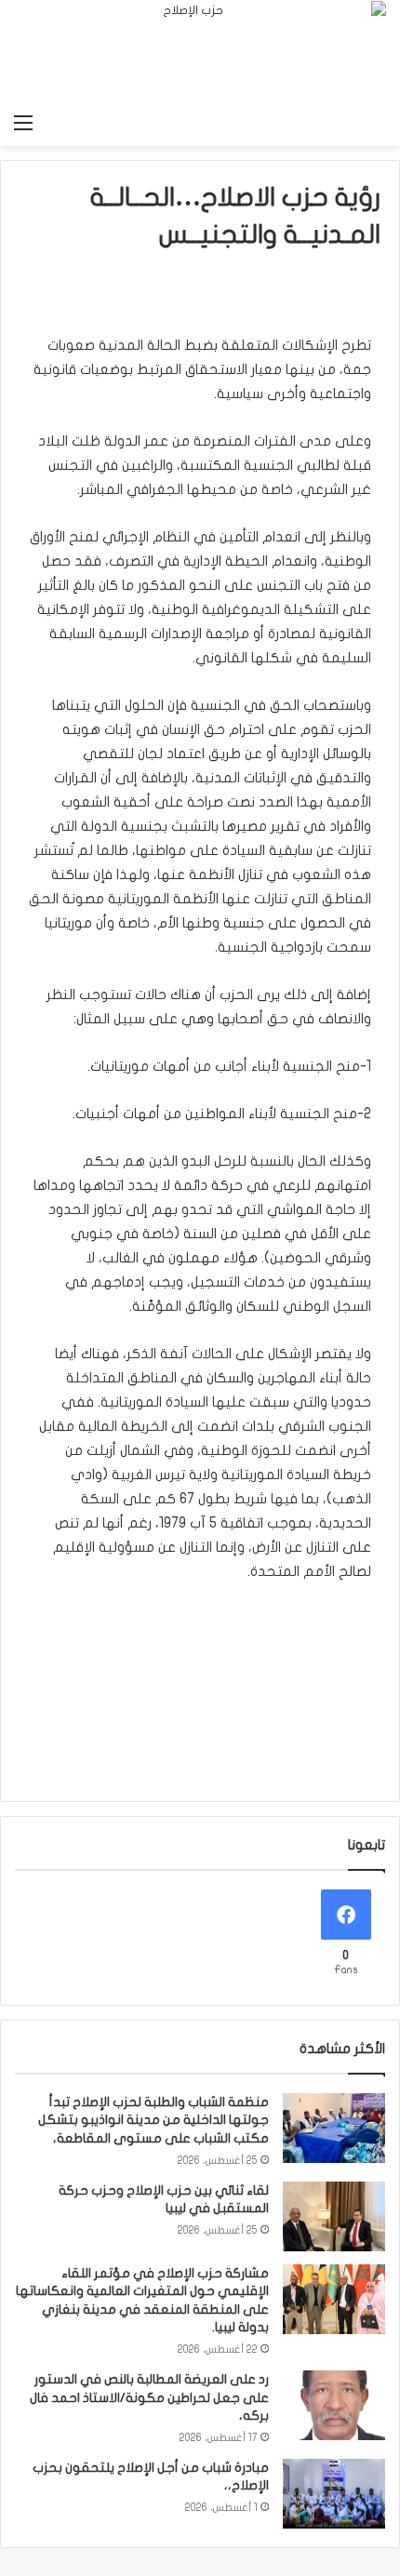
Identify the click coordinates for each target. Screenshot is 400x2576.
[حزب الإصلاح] (200, 52)
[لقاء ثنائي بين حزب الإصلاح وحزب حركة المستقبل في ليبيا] (334, 2216)
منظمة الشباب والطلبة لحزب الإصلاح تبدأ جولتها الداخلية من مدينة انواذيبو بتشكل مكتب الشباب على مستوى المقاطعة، (153, 2120)
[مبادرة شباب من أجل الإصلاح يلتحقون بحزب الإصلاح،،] (334, 2494)
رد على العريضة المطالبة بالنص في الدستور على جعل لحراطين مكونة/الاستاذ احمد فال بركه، (149, 2397)
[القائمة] (23, 123)
